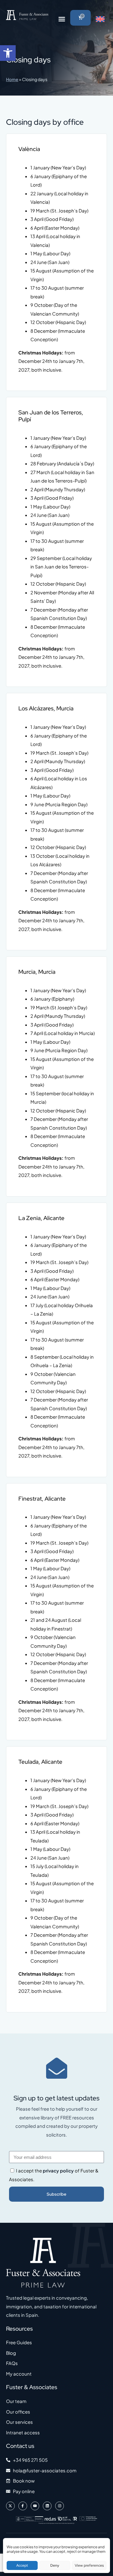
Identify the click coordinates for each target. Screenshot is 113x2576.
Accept (22, 2565)
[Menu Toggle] (62, 19)
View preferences (89, 2565)
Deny (55, 2565)
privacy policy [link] (58, 2170)
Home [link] (12, 79)
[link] (8, 53)
